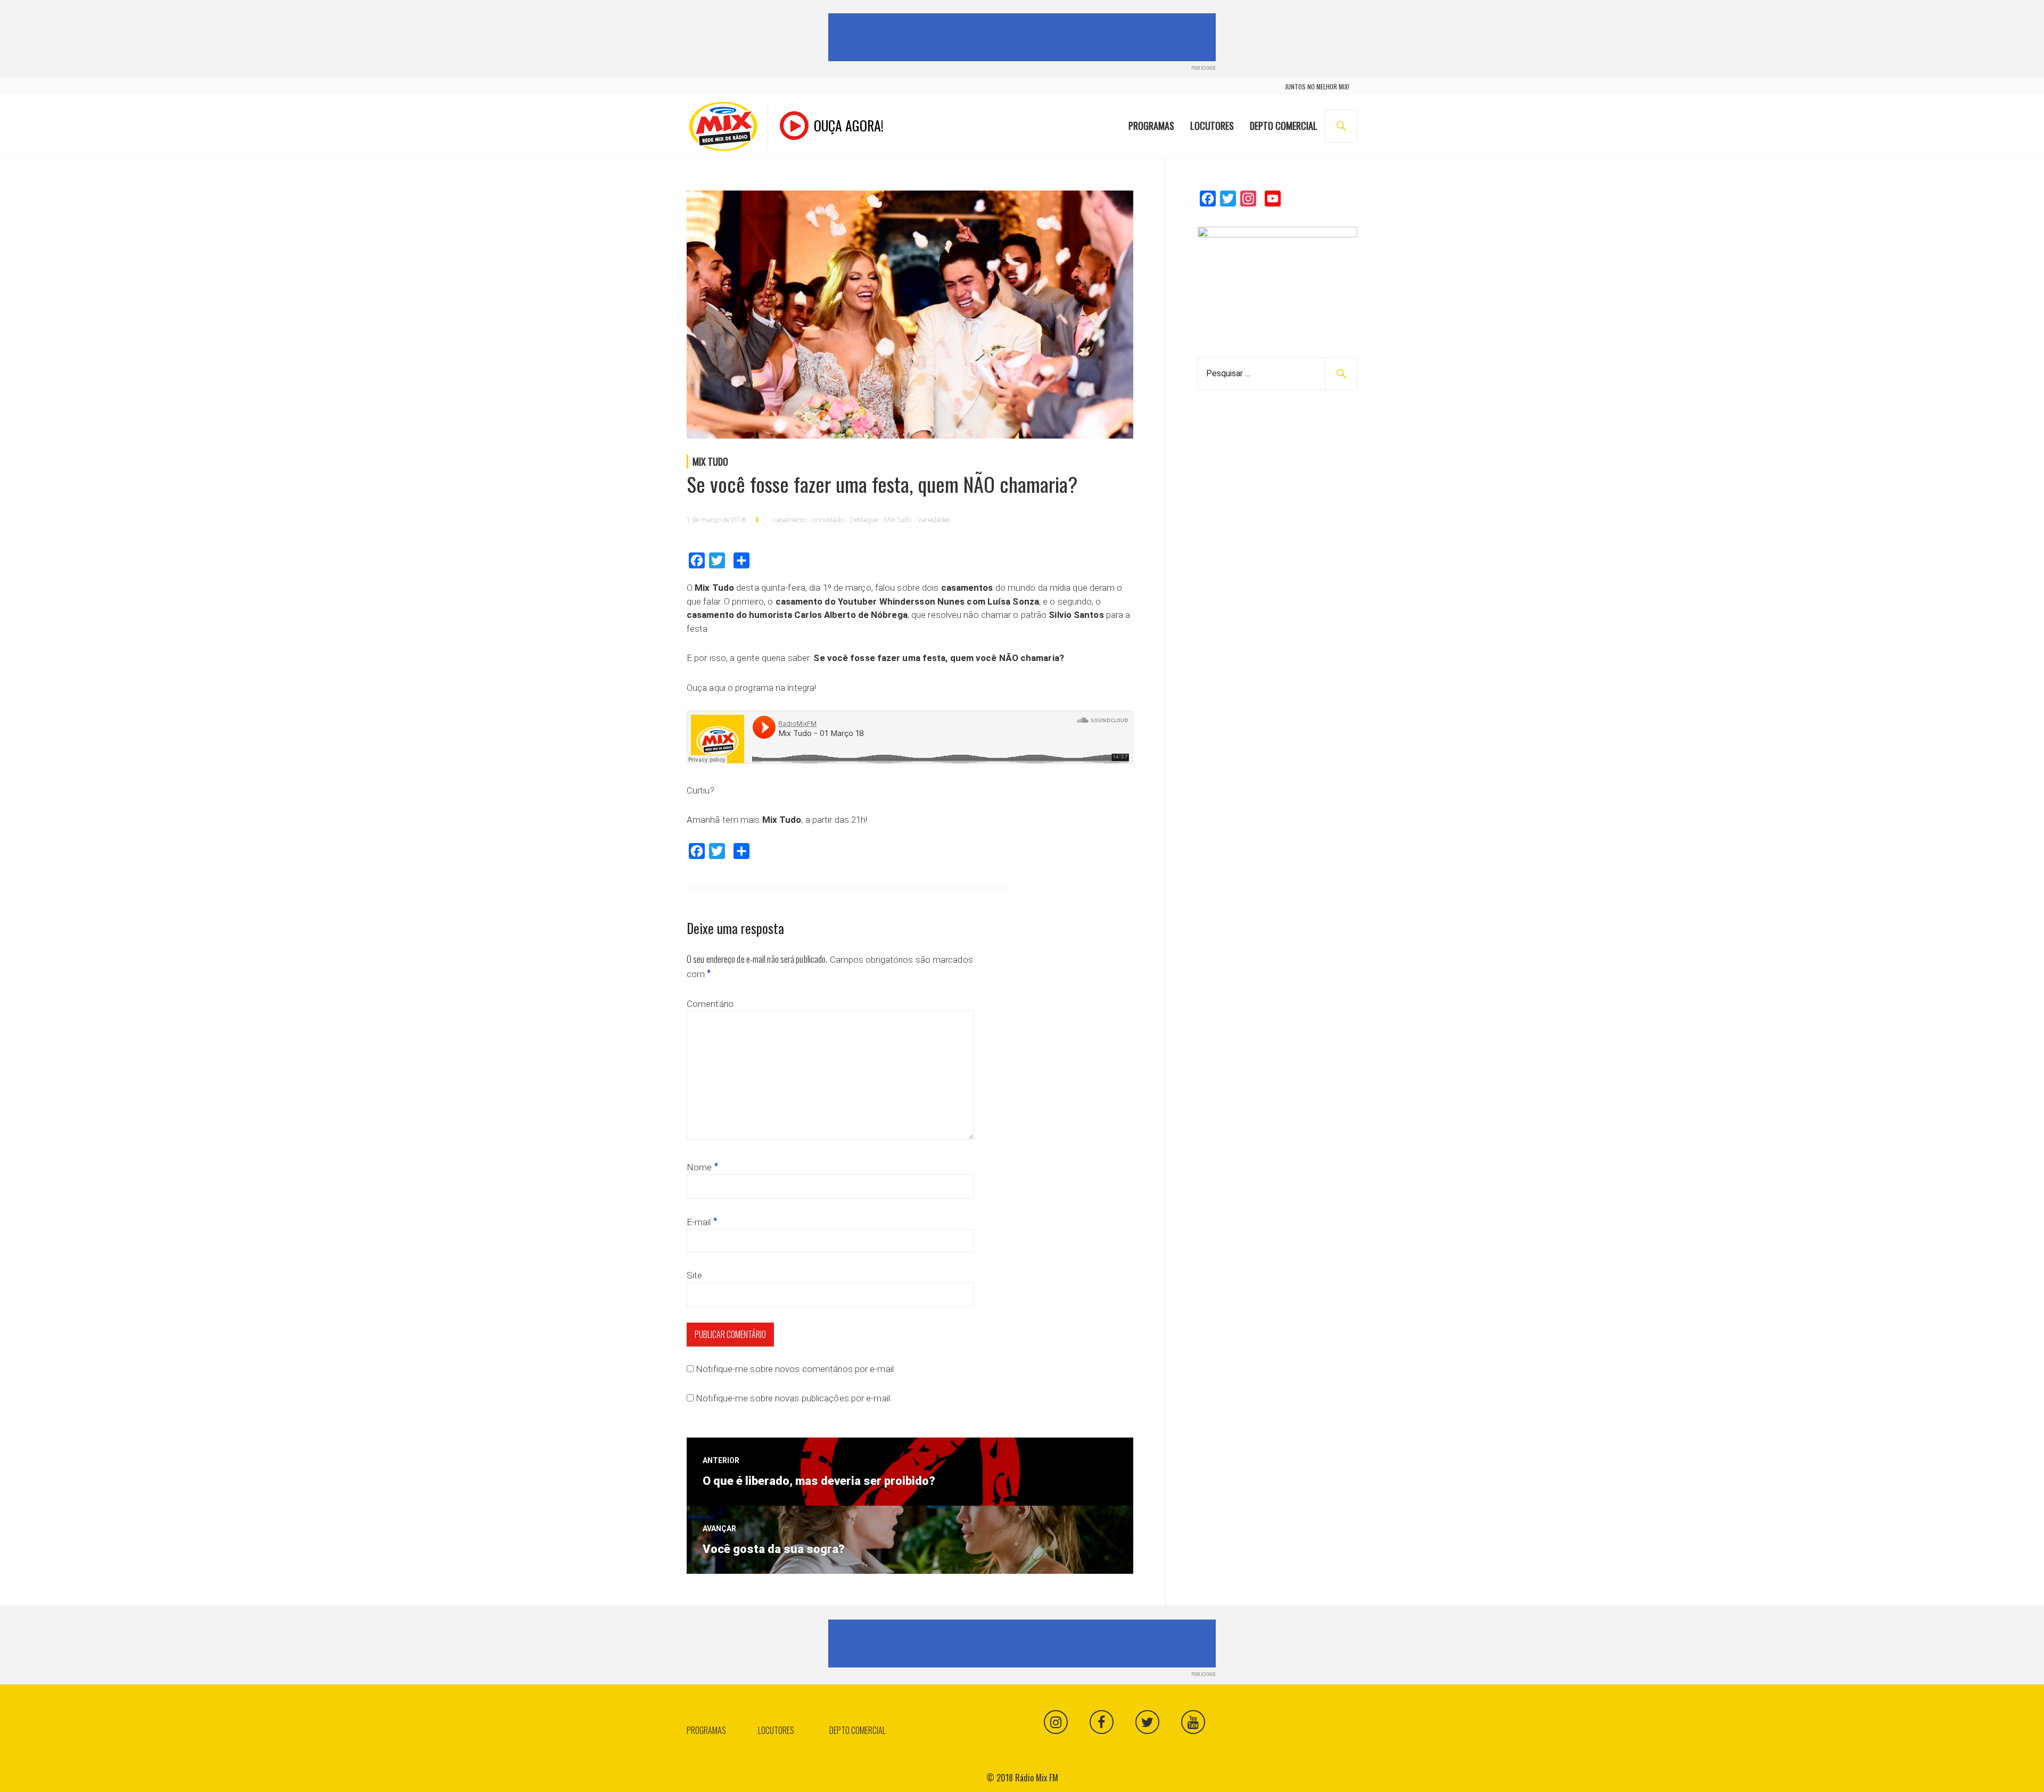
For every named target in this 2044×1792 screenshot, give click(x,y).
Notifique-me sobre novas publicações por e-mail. (794, 1398)
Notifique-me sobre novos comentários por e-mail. (796, 1369)
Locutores (1212, 126)
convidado (828, 520)
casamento (790, 520)
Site (694, 1275)
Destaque (864, 520)
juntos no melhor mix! (1317, 86)
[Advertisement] (1024, 37)
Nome (702, 1167)
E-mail (702, 1222)
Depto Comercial (1284, 126)
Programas (1151, 126)
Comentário (710, 1004)
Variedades (933, 520)
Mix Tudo (710, 461)
